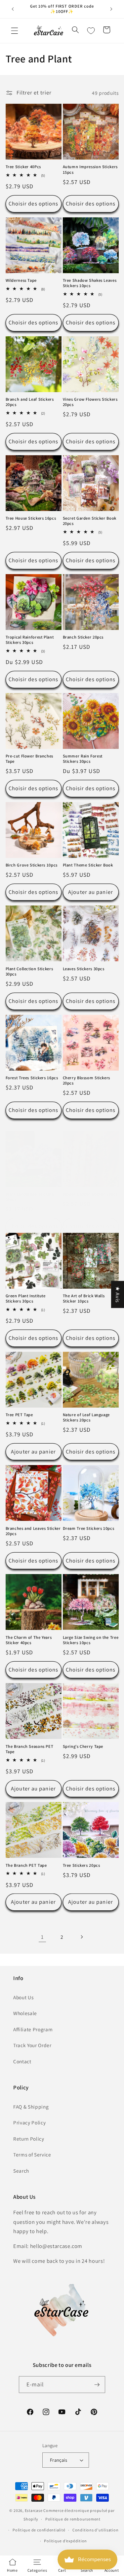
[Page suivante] (82, 1937)
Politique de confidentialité (39, 2530)
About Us (23, 1997)
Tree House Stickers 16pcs (31, 518)
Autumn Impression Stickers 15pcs (90, 169)
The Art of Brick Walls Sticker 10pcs (84, 1299)
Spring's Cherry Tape (83, 1747)
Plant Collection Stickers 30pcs (29, 972)
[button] (15, 31)
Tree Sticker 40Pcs (23, 167)
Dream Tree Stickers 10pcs (89, 1528)
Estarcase (34, 2510)
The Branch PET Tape (26, 1865)
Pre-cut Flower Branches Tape (30, 759)
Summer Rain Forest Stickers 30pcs (83, 759)
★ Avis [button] (118, 1295)
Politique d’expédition (65, 2541)
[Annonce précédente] (13, 9)
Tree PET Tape (19, 1415)
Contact (22, 2061)
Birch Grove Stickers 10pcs (32, 865)
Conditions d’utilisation (95, 2530)
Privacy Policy (29, 2122)
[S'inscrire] (97, 2385)
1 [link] (42, 1937)
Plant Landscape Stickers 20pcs (30, 1197)
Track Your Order (32, 2045)
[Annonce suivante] (111, 9)
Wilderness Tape (21, 280)
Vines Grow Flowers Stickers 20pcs (90, 402)
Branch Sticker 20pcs (83, 637)
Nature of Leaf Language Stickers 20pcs (86, 1417)
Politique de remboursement (73, 2519)
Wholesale (25, 2013)
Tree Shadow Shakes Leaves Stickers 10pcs (90, 283)
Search (21, 2171)
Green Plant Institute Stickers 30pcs (26, 1299)
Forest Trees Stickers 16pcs (32, 1078)
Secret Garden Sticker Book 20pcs (90, 521)
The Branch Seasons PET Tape (30, 1749)
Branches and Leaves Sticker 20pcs (33, 1531)
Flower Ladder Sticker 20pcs (90, 1194)
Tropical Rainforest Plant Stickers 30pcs (30, 640)
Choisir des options (34, 203)
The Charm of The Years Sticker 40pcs (29, 1640)
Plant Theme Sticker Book (88, 865)
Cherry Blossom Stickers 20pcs (87, 1081)
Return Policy (29, 2139)
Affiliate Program (33, 2029)
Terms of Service (32, 2154)
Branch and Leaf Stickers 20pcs (30, 402)
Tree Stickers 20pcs (82, 1865)
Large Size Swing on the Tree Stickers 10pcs (91, 1640)
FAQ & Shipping (31, 2107)
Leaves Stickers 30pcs (84, 969)
